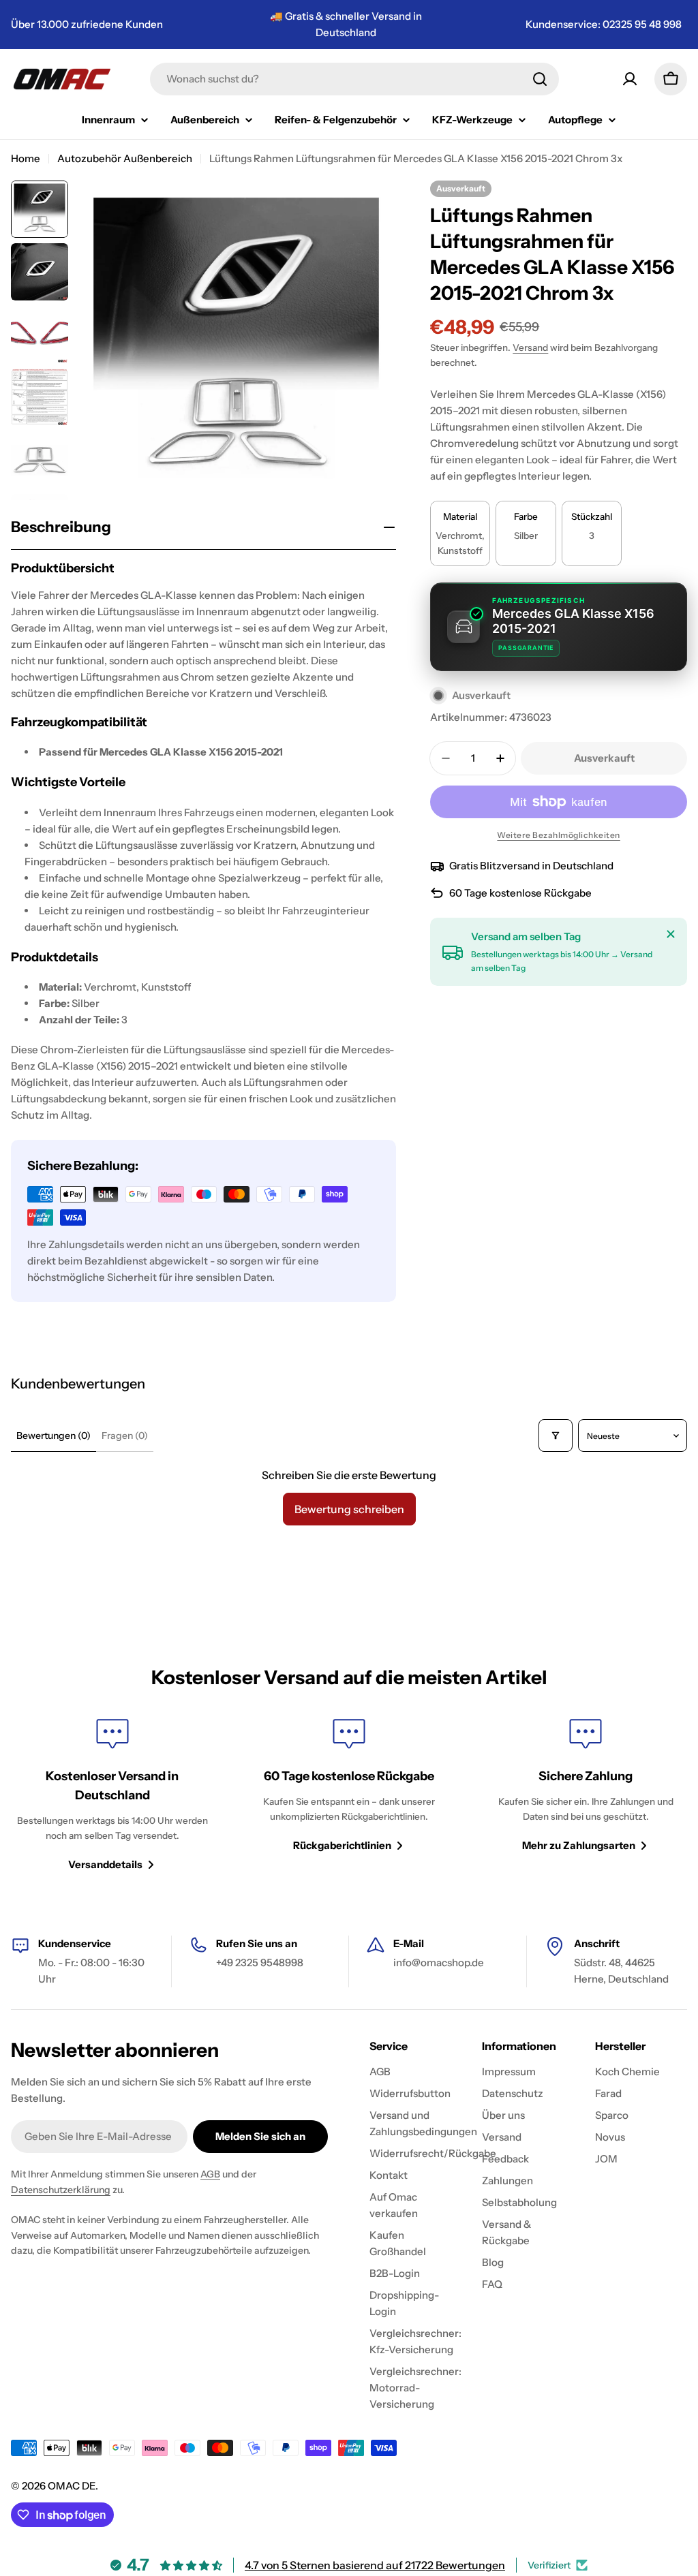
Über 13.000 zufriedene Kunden (87, 24)
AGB (210, 2174)
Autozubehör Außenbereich (125, 158)
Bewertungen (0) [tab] (54, 1436)
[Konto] (630, 79)
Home (26, 158)
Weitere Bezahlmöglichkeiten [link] (559, 835)
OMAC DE (72, 2486)
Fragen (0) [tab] (125, 1436)
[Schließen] (671, 934)
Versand (530, 347)
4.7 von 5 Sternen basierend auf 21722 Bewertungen (375, 2565)
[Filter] (556, 1436)
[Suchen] (540, 79)
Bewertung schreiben (349, 1509)
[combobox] (354, 79)
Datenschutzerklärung (61, 2190)
